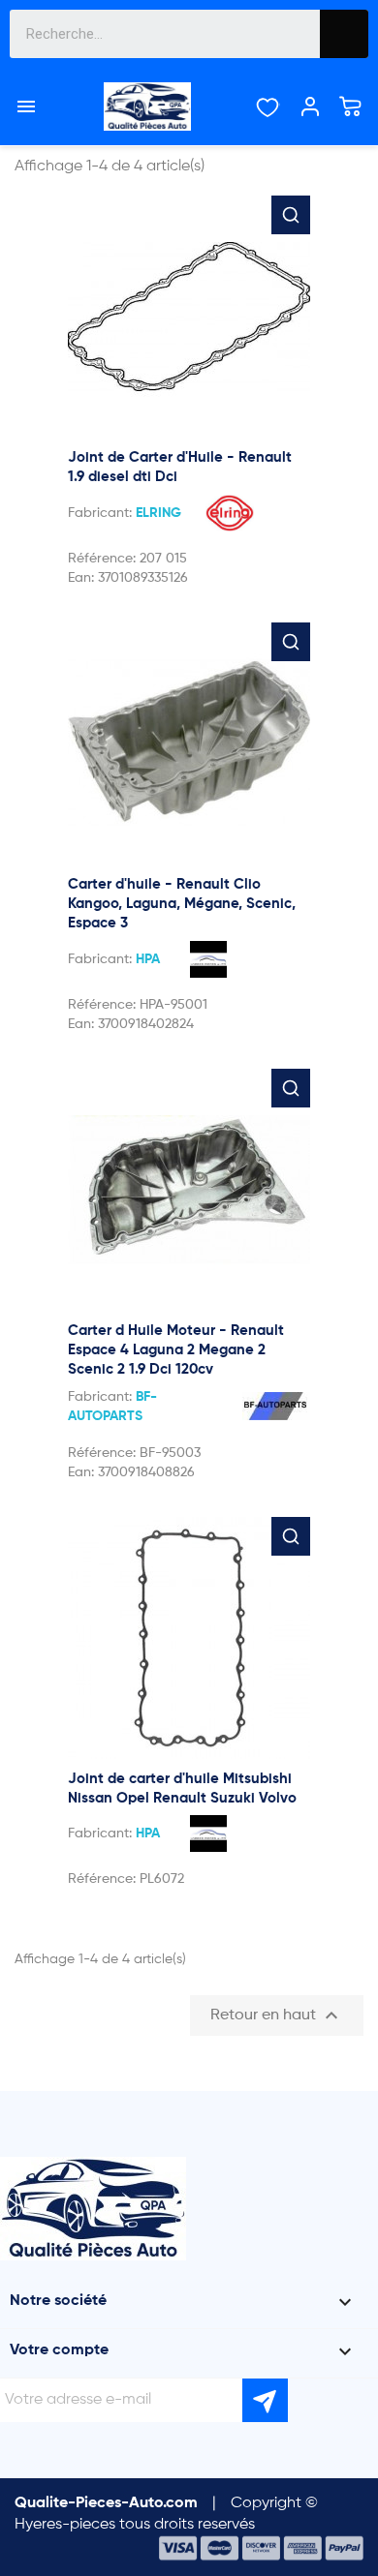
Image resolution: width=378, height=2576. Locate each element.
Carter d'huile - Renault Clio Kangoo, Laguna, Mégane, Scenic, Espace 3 (182, 904)
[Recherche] (344, 34)
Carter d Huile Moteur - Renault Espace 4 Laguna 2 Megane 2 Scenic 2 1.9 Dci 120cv (176, 1350)
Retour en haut (277, 2015)
